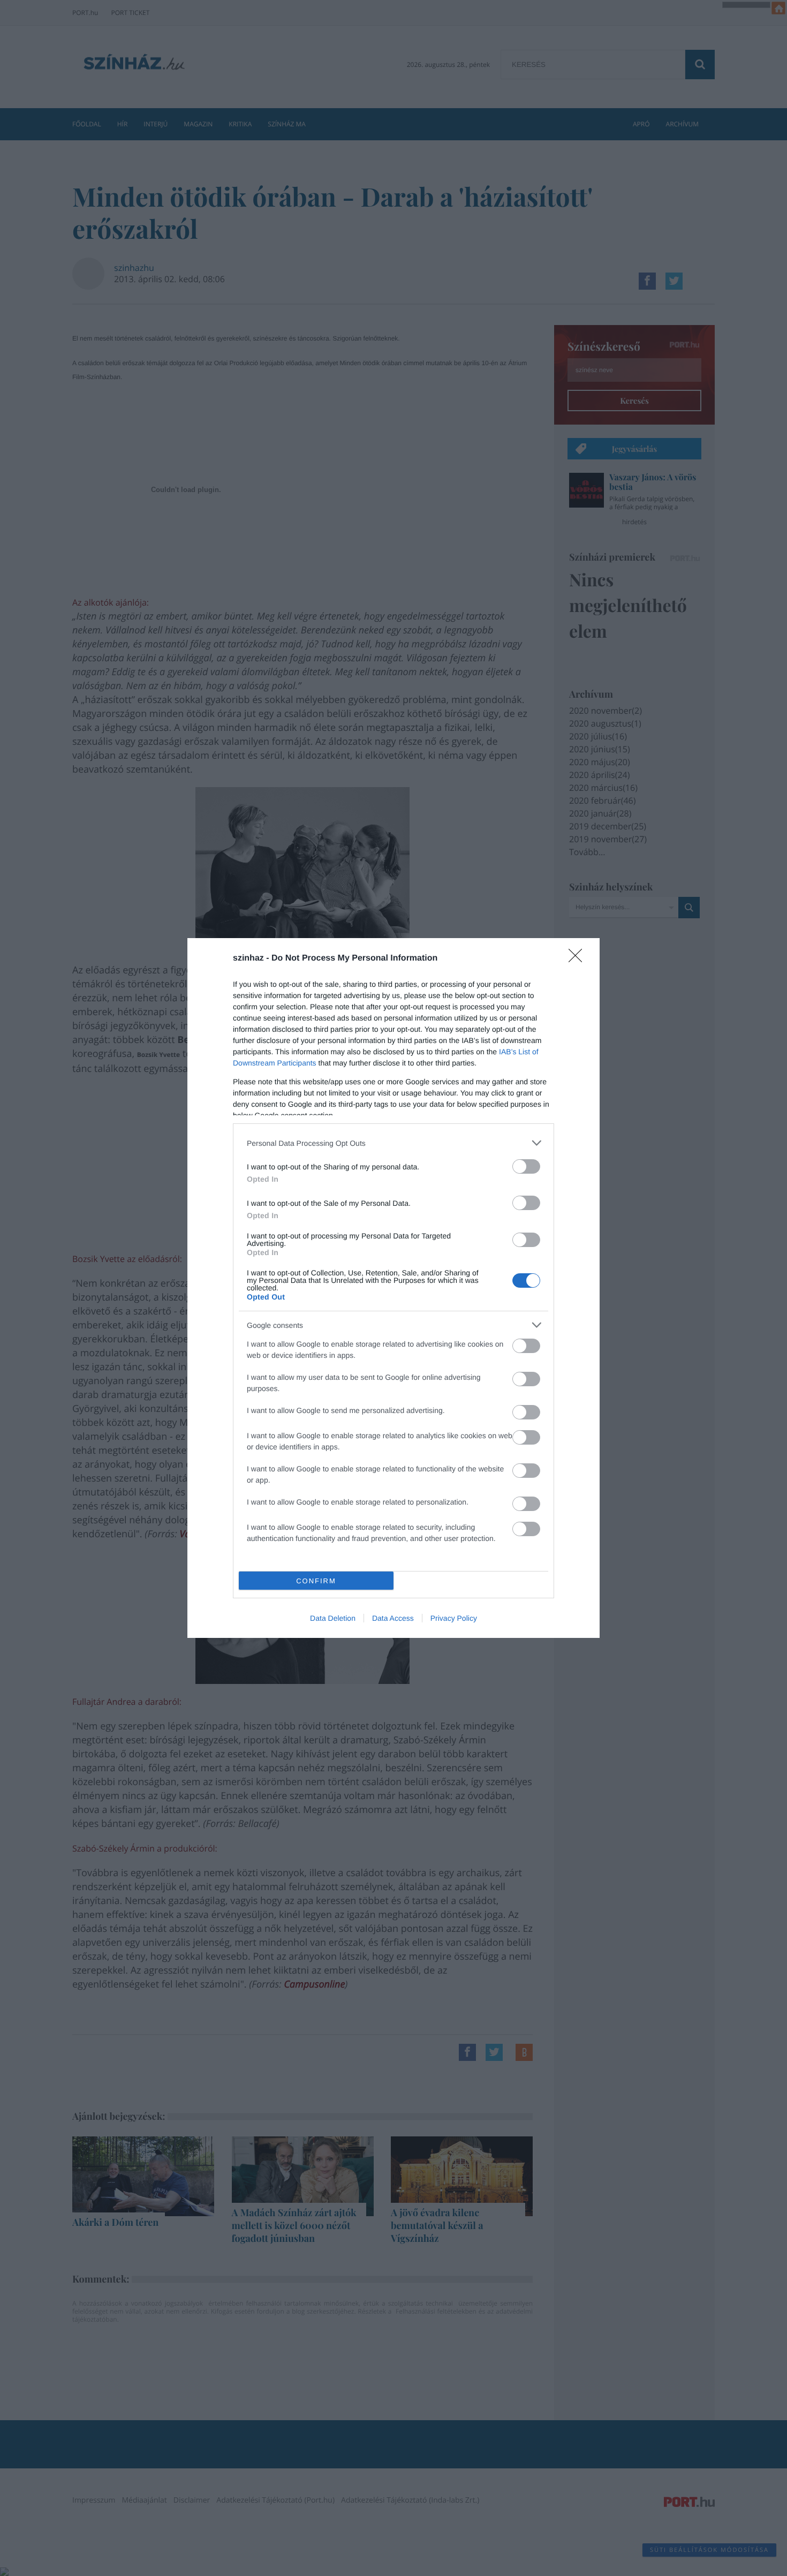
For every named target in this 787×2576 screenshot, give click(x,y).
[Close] (579, 959)
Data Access (393, 1618)
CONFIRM (316, 1581)
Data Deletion (333, 1618)
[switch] (526, 1166)
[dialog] (393, 1288)
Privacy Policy (454, 1618)
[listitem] (393, 1143)
